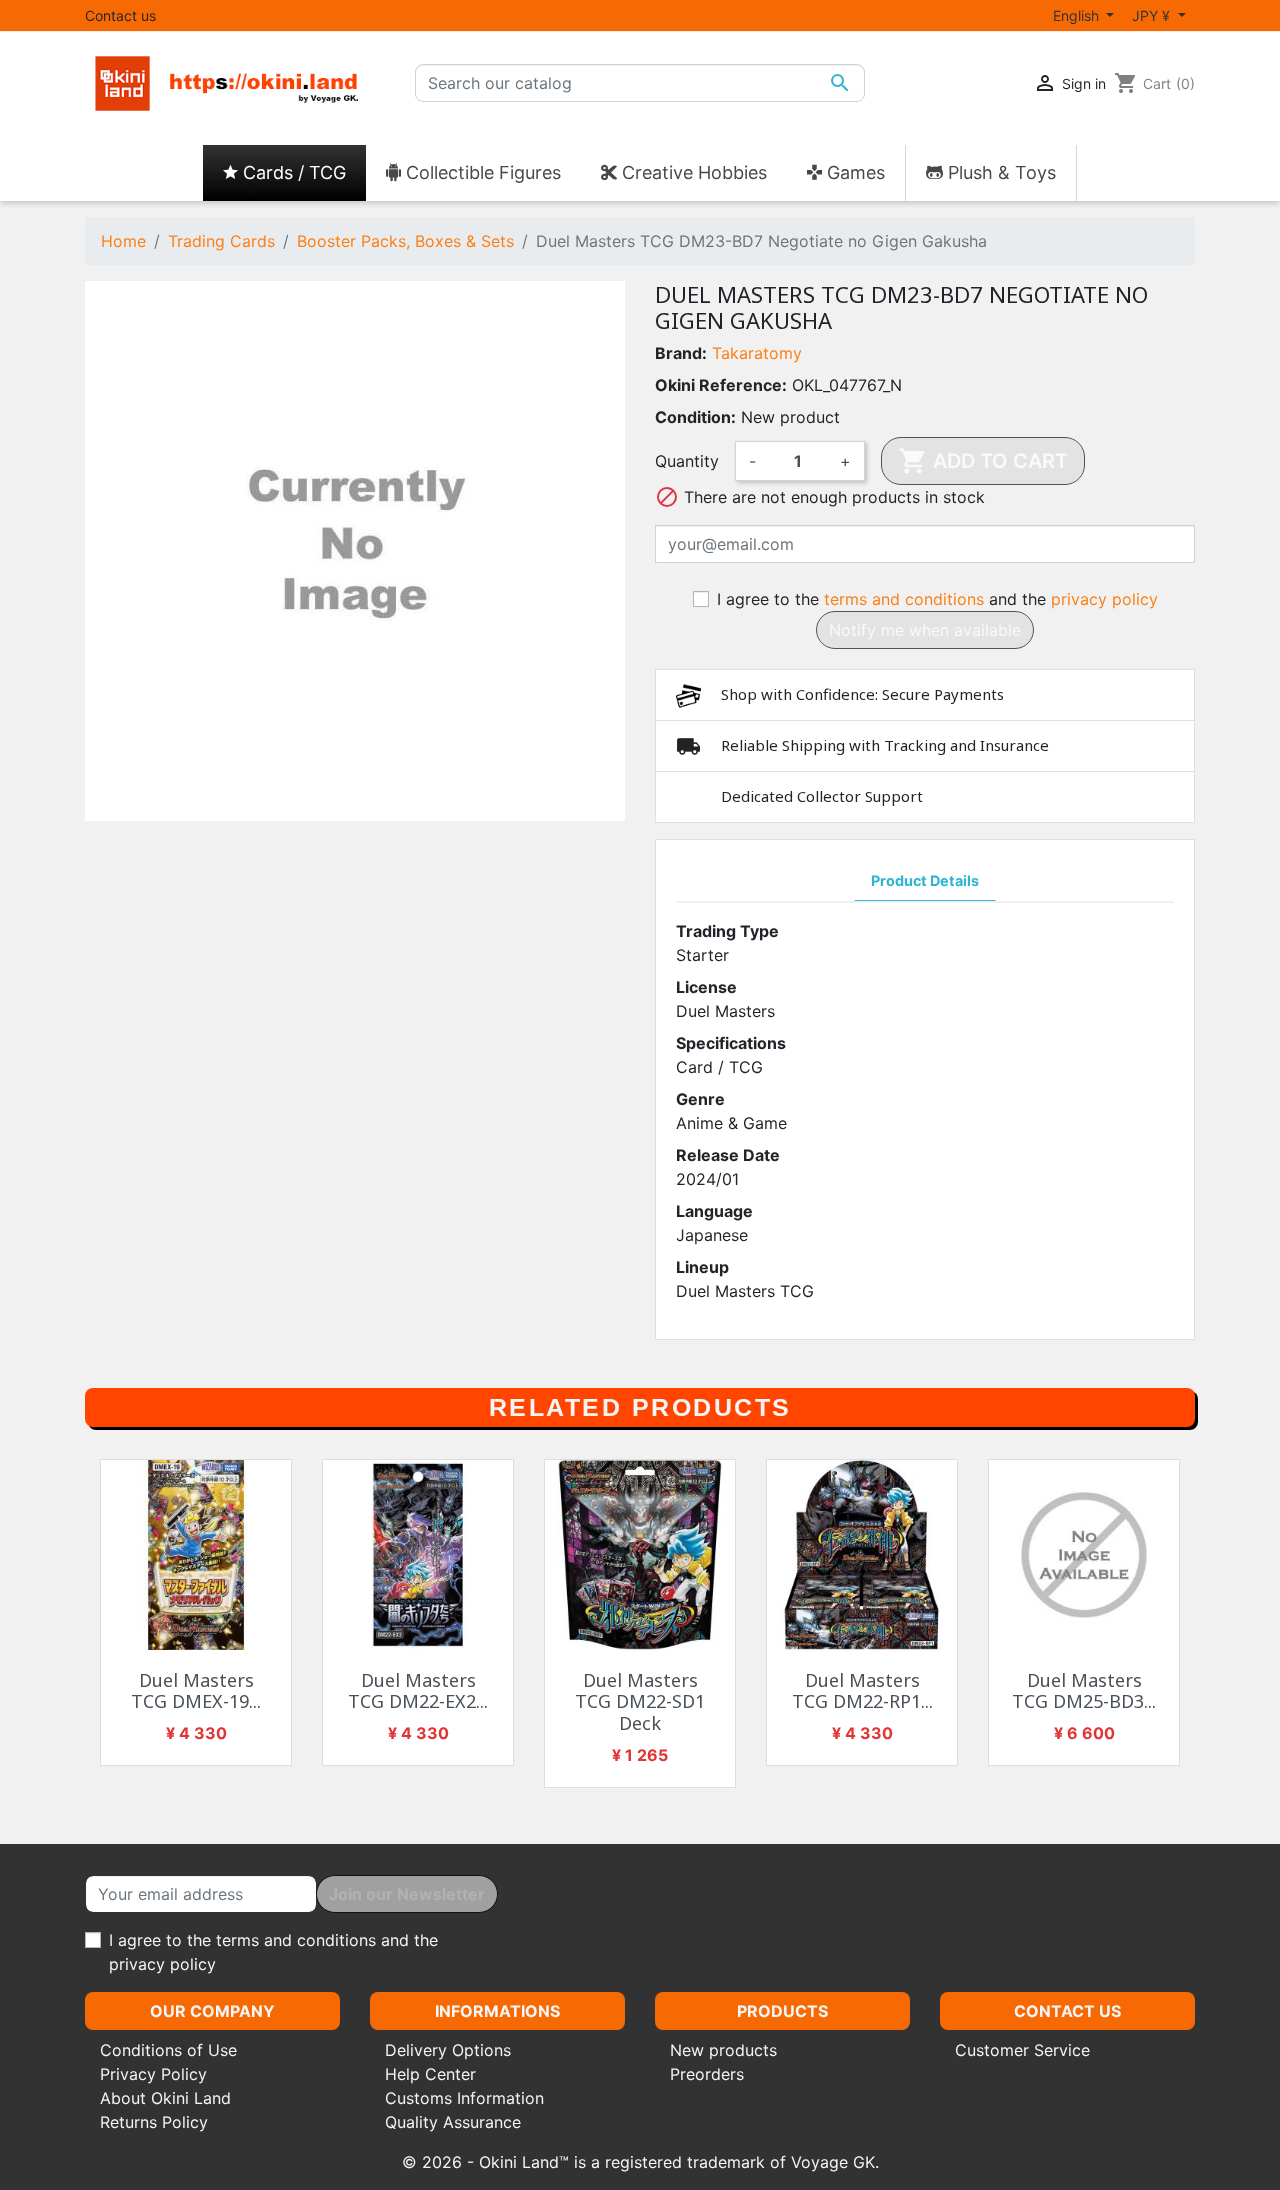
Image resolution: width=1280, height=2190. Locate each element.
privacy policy (1104, 599)
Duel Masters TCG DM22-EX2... (418, 1691)
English (1078, 15)
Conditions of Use (168, 2050)
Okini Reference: (721, 385)
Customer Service (1022, 2050)
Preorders (707, 2074)
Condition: (695, 417)
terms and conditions (904, 599)
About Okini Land (165, 2098)
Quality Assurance (453, 2122)
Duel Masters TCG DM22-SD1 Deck (640, 1701)
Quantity (687, 461)
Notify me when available (925, 630)
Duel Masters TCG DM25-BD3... (1084, 1691)
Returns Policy (154, 2122)
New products (723, 2050)
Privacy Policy (153, 2074)
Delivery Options (448, 2050)
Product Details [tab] (925, 880)
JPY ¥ (1153, 15)
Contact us (120, 15)
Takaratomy (757, 353)
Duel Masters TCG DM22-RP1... (862, 1691)
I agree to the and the (937, 599)
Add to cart (983, 461)
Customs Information (464, 2098)
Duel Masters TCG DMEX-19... (196, 1691)
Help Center (430, 2074)
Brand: (681, 353)
